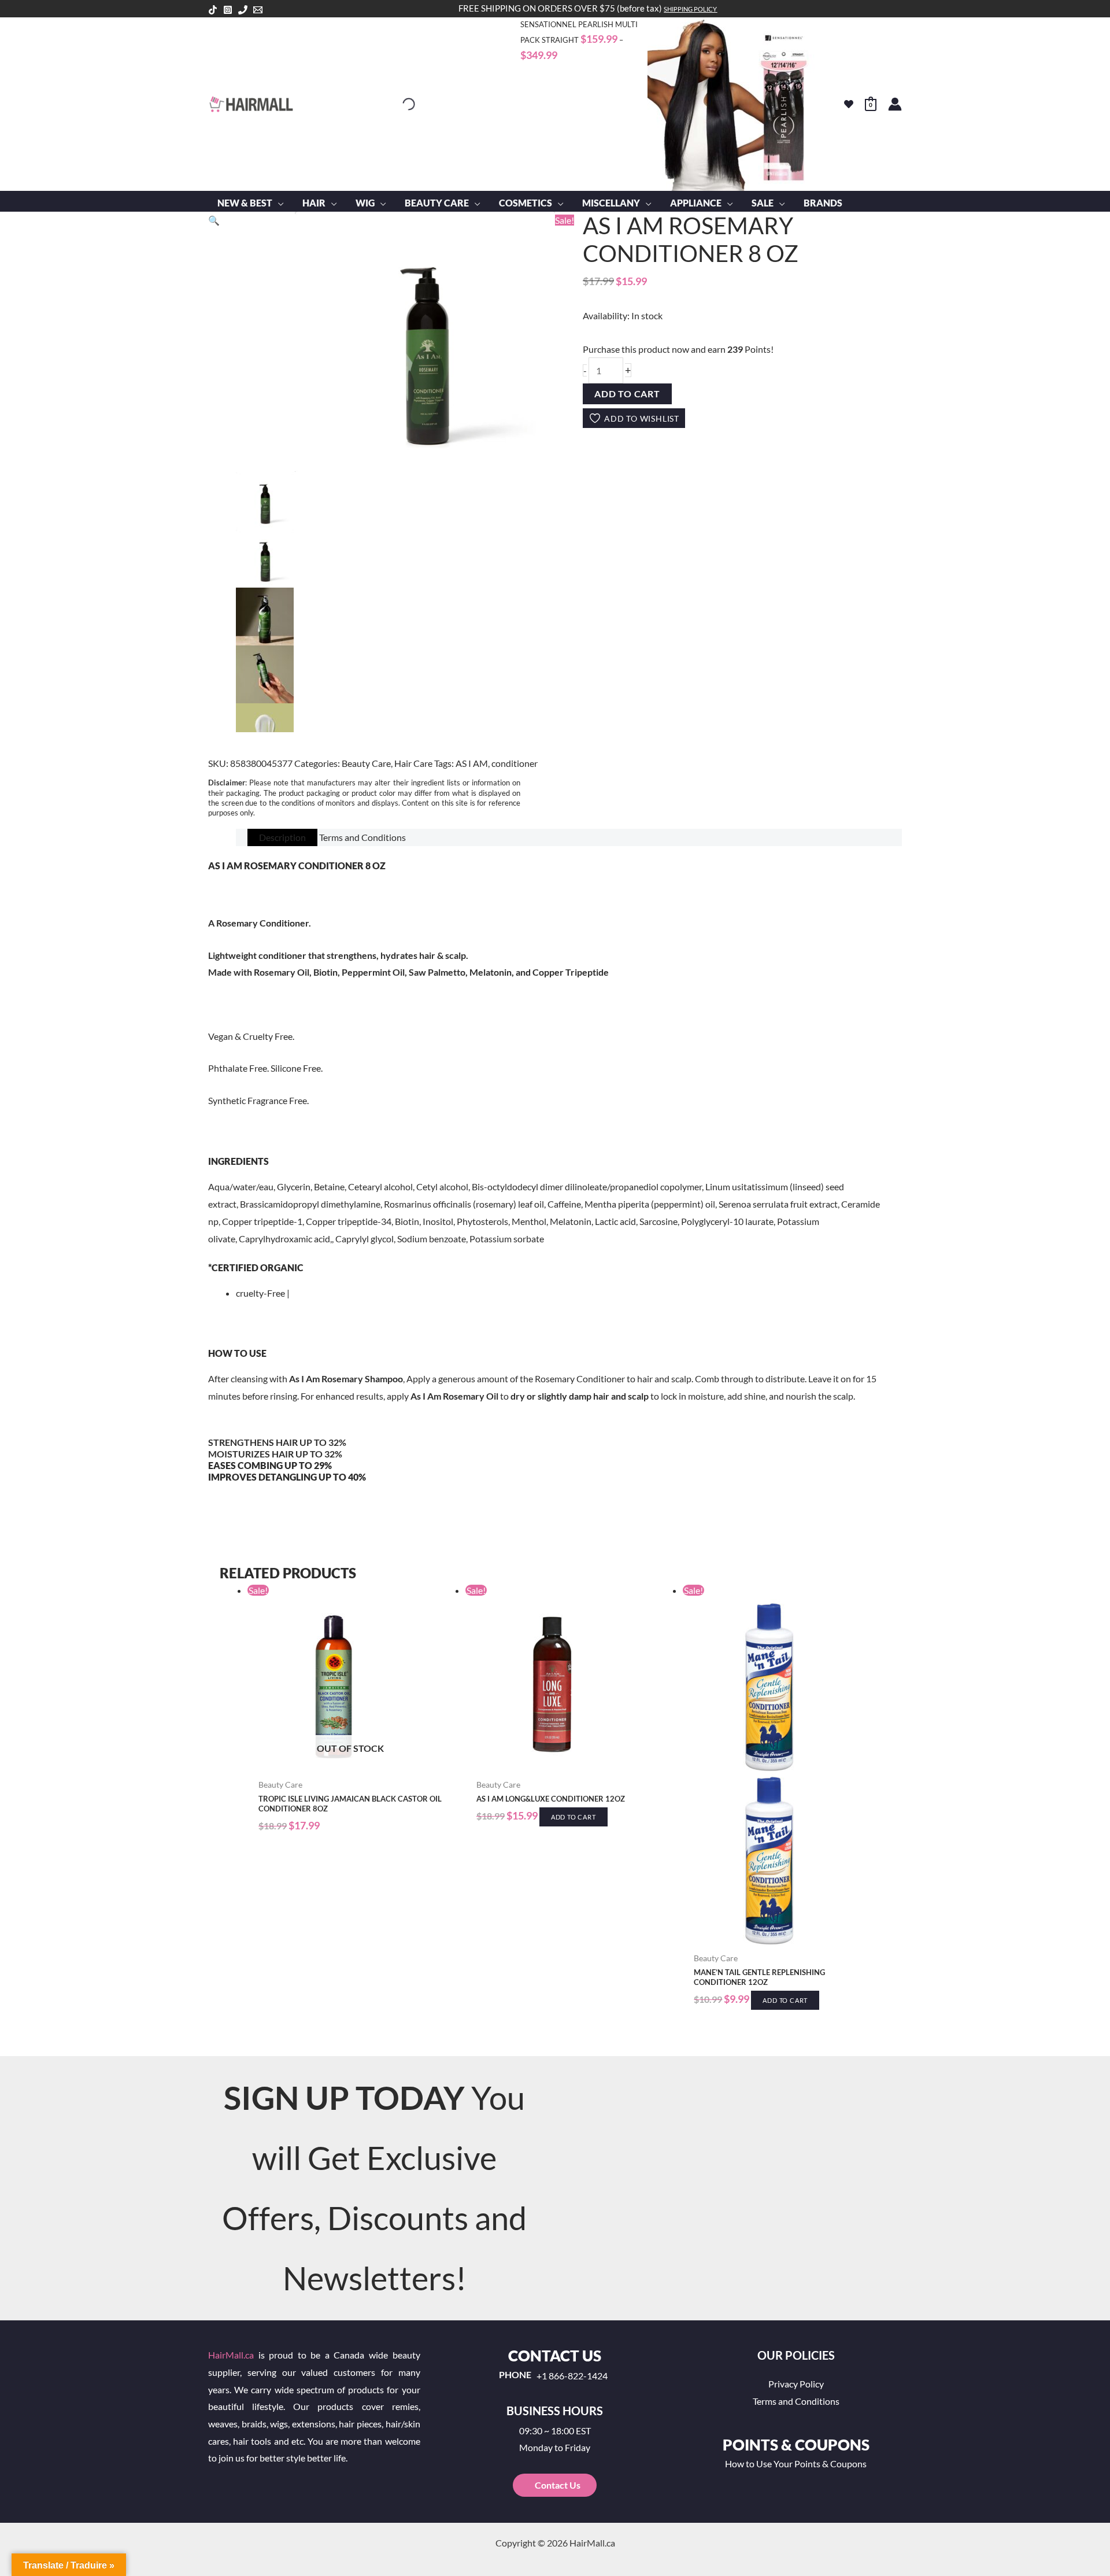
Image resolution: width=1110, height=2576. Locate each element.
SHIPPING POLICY (690, 9)
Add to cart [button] (573, 1817)
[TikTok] (213, 10)
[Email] (258, 10)
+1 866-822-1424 (572, 2376)
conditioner (515, 763)
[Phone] (243, 10)
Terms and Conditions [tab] (362, 837)
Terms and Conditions (796, 2401)
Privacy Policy (796, 2384)
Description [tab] (282, 837)
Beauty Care (366, 763)
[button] (278, 203)
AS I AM (472, 763)
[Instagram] (228, 10)
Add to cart (627, 394)
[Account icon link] (895, 104)
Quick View (351, 1763)
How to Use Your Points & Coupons (796, 2464)
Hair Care (413, 763)
